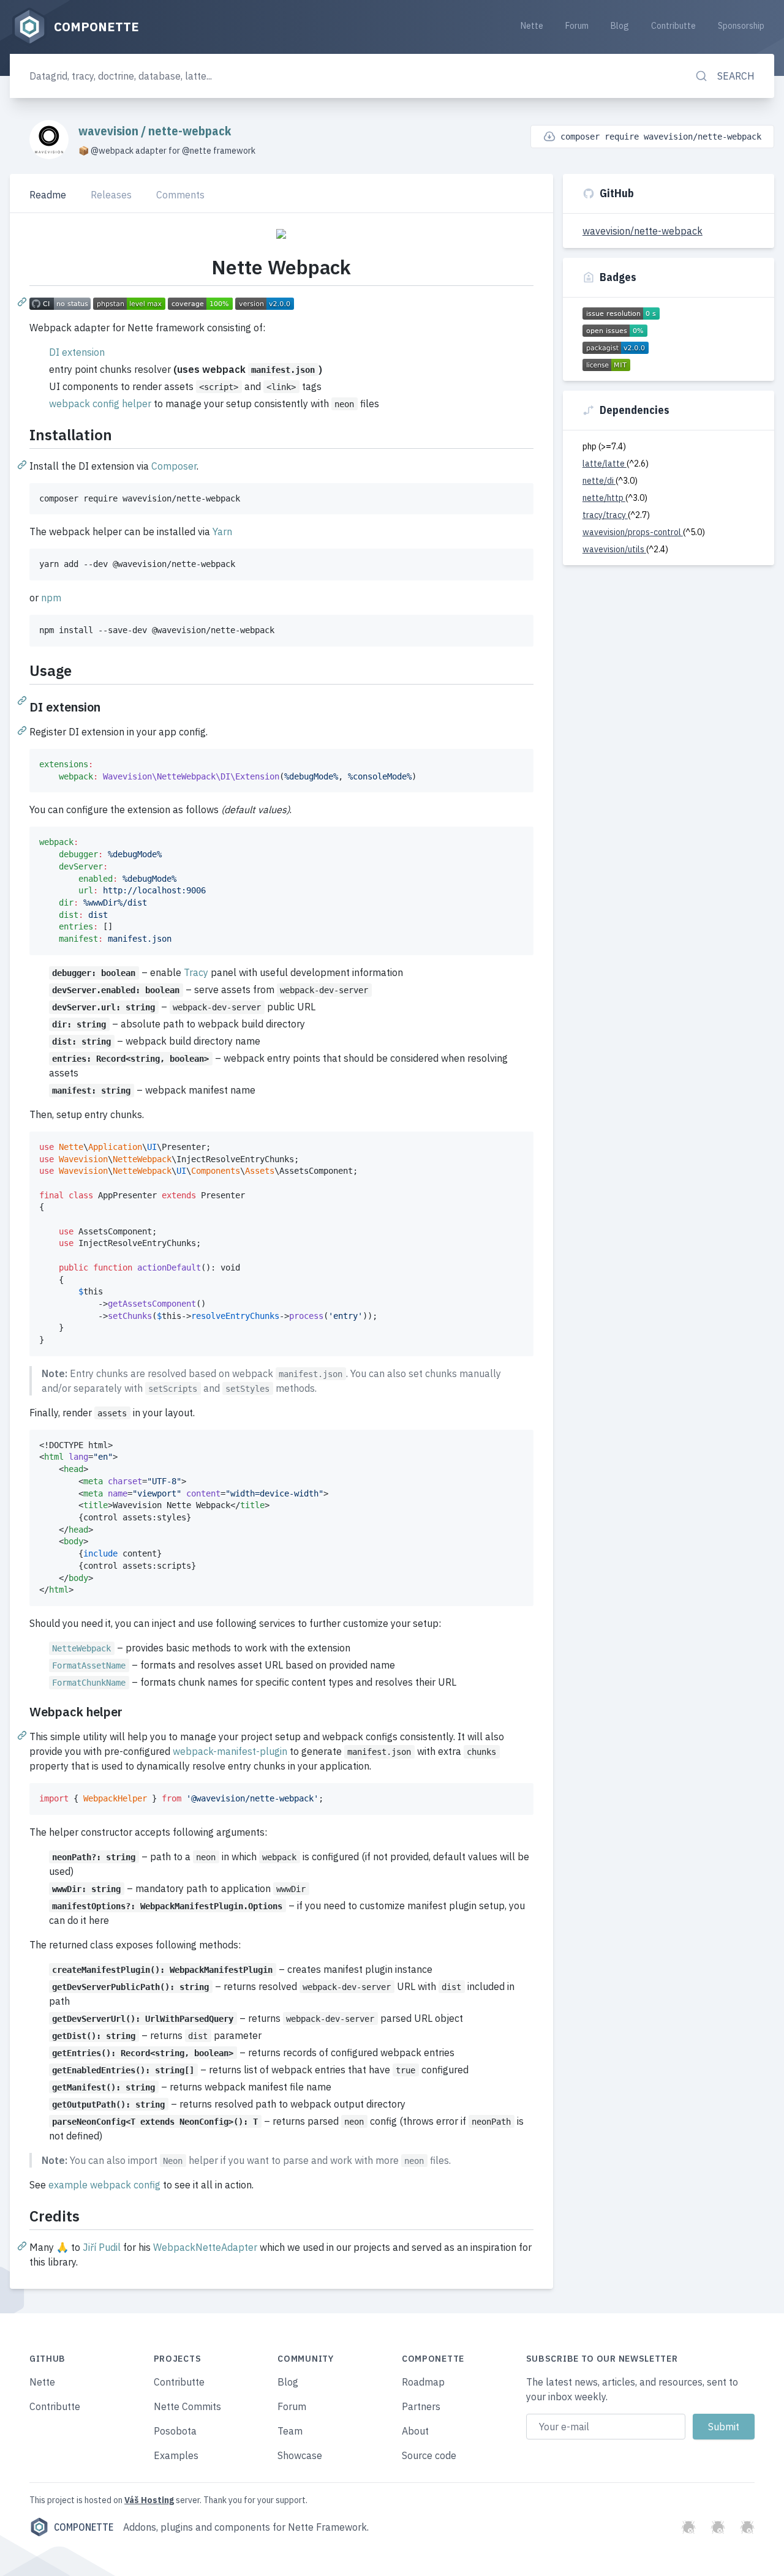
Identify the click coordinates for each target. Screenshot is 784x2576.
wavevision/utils (614, 549)
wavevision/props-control (633, 532)
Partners (421, 2406)
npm (51, 598)
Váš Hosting (149, 2500)
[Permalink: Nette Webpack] (23, 301)
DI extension (77, 352)
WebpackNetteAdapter (205, 2247)
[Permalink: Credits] (23, 2245)
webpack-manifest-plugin (230, 1751)
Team (290, 2431)
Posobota (175, 2431)
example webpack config (104, 2185)
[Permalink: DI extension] (23, 730)
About (415, 2431)
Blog (620, 26)
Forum (577, 26)
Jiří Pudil (102, 2247)
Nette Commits (187, 2406)
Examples (176, 2455)
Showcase (300, 2455)
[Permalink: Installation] (23, 464)
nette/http (604, 498)
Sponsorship (741, 26)
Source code (429, 2455)
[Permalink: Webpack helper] (23, 1735)
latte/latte (605, 464)
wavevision (110, 131)
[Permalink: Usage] (23, 700)
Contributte (673, 26)
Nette (532, 26)
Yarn (222, 531)
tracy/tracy (605, 515)
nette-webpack (190, 131)
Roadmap (423, 2382)
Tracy (196, 972)
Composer (174, 466)
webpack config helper (100, 404)
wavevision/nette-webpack (643, 231)
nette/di (599, 481)
